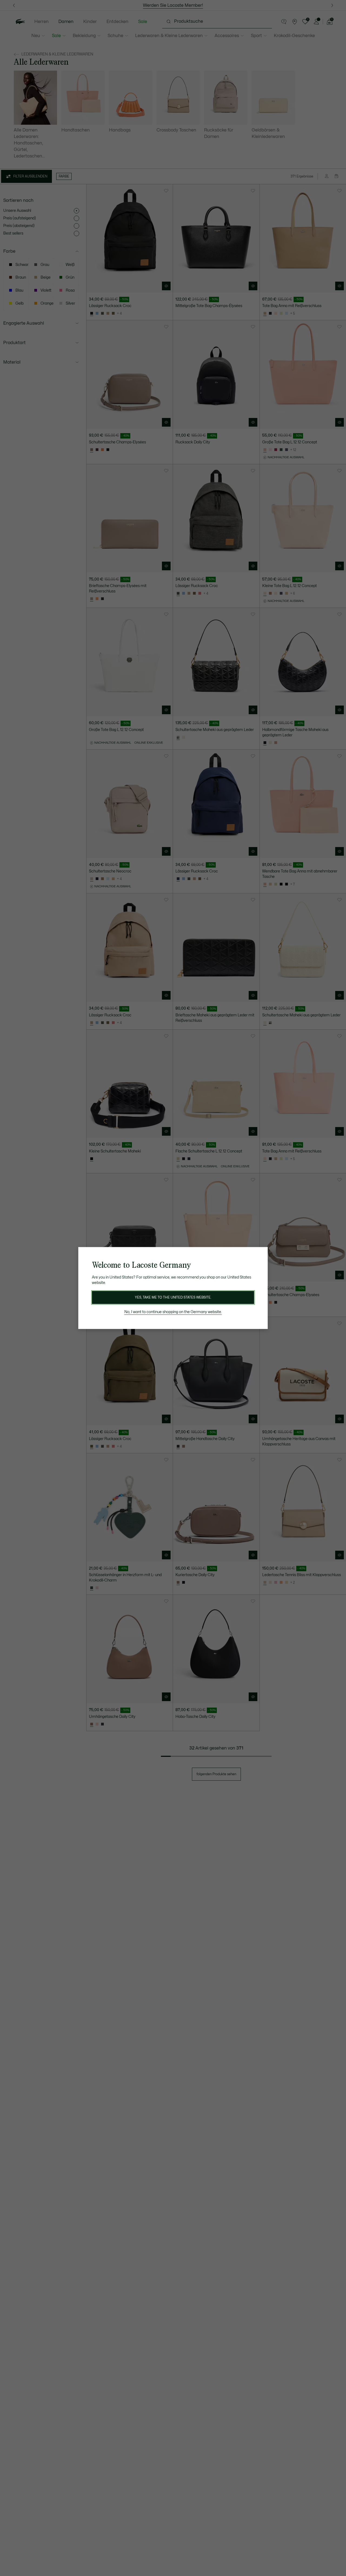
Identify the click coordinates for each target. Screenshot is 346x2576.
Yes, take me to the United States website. (173, 1297)
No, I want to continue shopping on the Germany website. (173, 1312)
